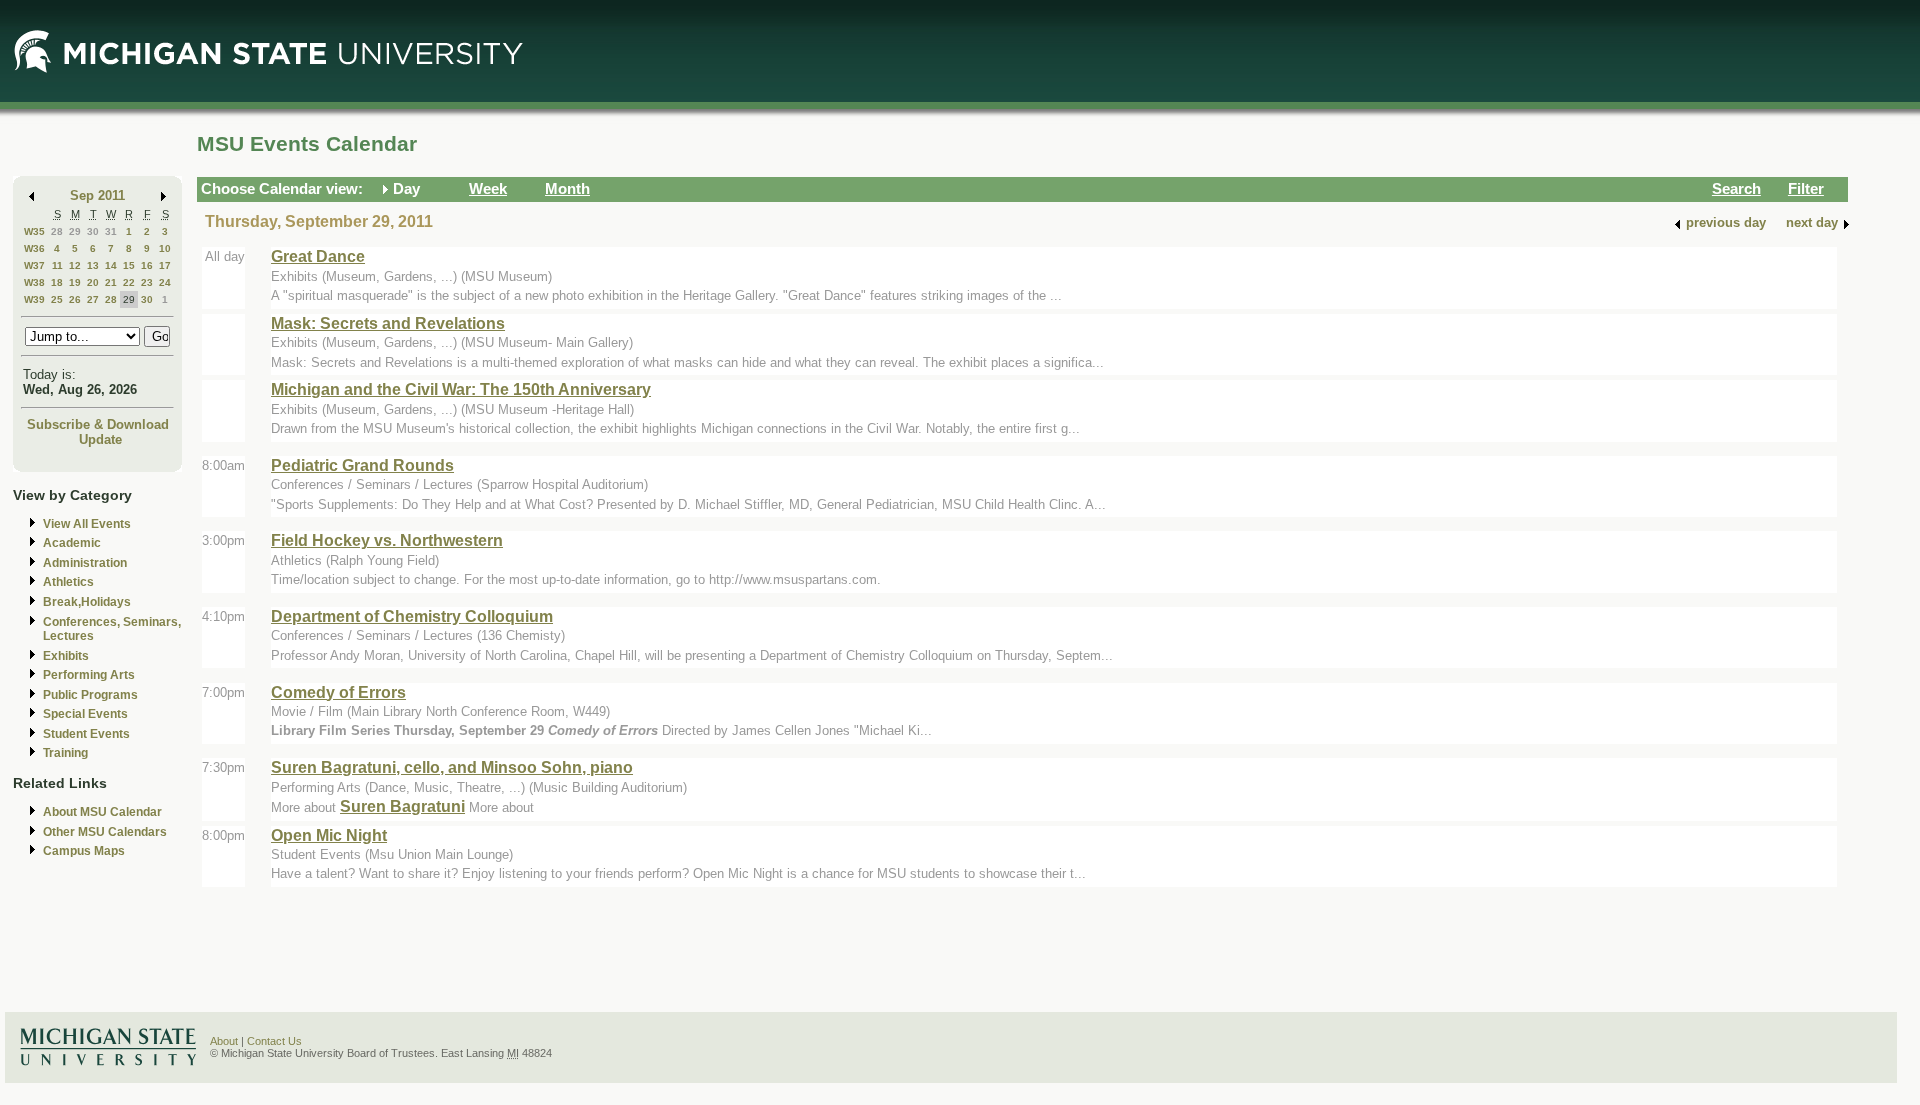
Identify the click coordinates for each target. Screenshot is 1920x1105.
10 (165, 248)
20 (93, 282)
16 (147, 265)
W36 (34, 248)
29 (75, 231)
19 (75, 282)
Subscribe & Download (98, 424)
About (224, 1041)
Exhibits (66, 656)
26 (75, 299)
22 (129, 282)
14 (111, 265)
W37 (34, 265)
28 (57, 231)
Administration (85, 563)
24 (165, 282)
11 (57, 265)
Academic (72, 543)
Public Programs (90, 695)
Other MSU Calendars (105, 832)
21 (111, 282)
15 (129, 265)
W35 (34, 231)
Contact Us (274, 1041)
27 (93, 299)
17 (165, 265)
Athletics (68, 582)
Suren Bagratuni (402, 806)
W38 (34, 282)
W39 (34, 299)
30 (93, 231)
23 (147, 282)
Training (65, 753)
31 (111, 231)
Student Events (86, 734)
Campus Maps (84, 851)
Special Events (85, 714)
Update (100, 439)
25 (57, 299)
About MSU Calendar (102, 812)
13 (93, 265)
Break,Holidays (87, 602)
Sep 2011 (97, 195)
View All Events (87, 524)
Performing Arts (89, 675)
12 (75, 265)
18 (57, 282)
